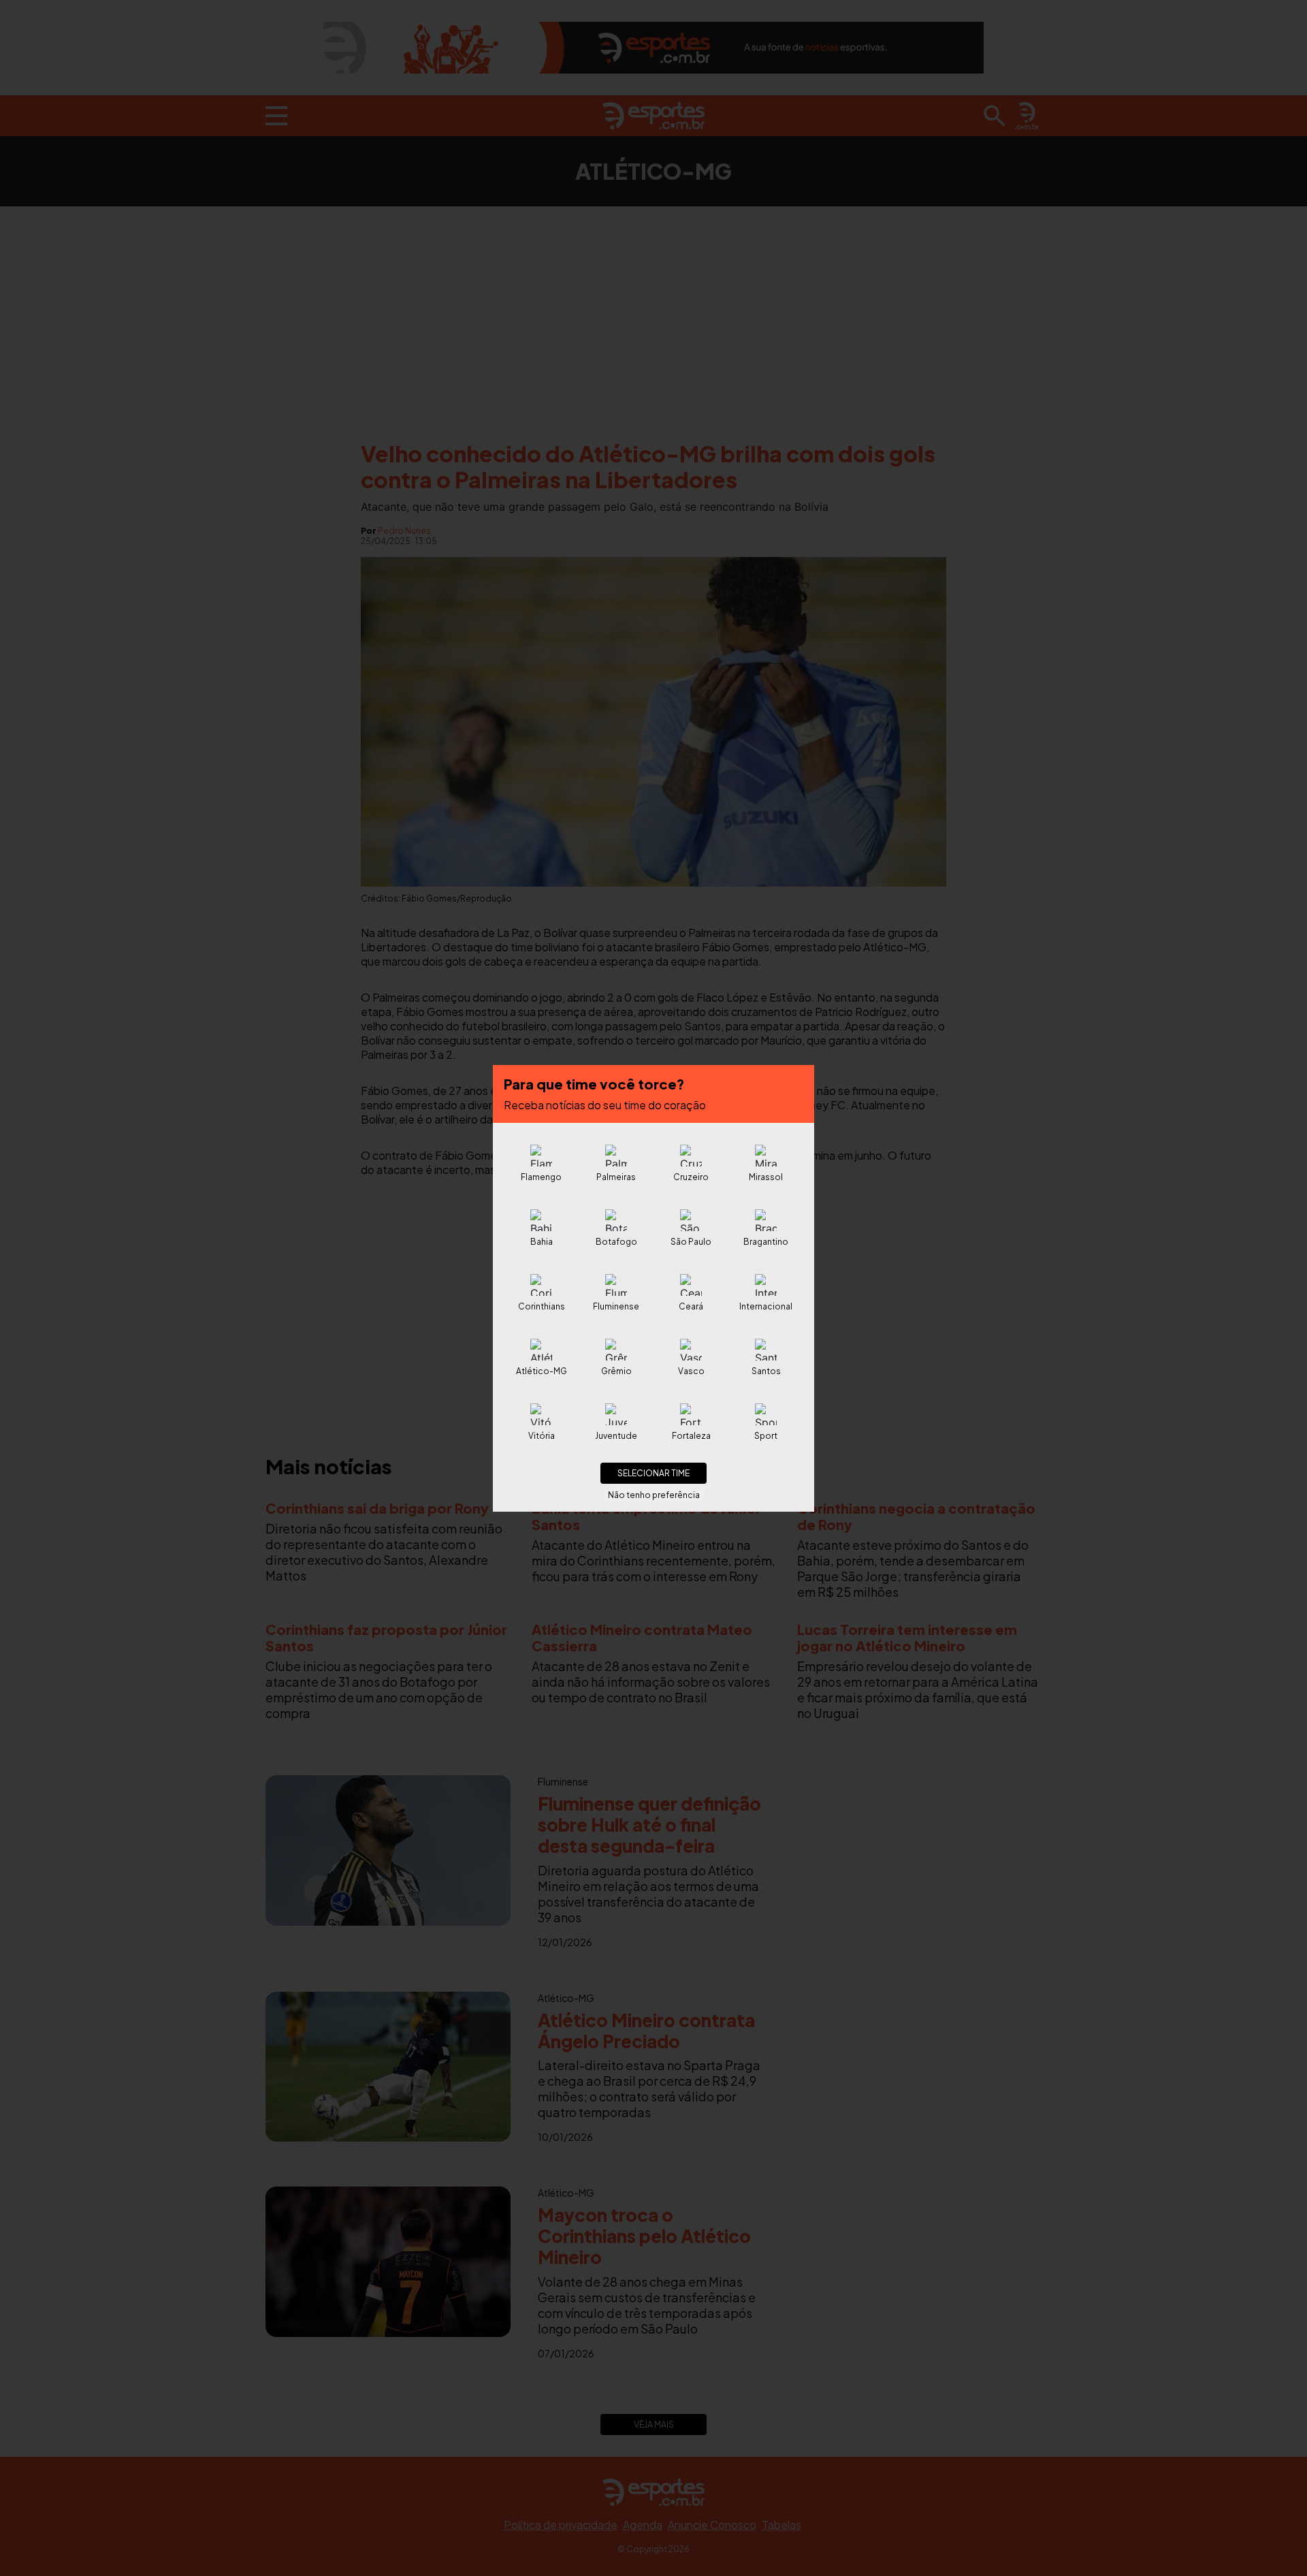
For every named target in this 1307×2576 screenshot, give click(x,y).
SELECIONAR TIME (653, 1473)
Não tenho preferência (654, 1495)
